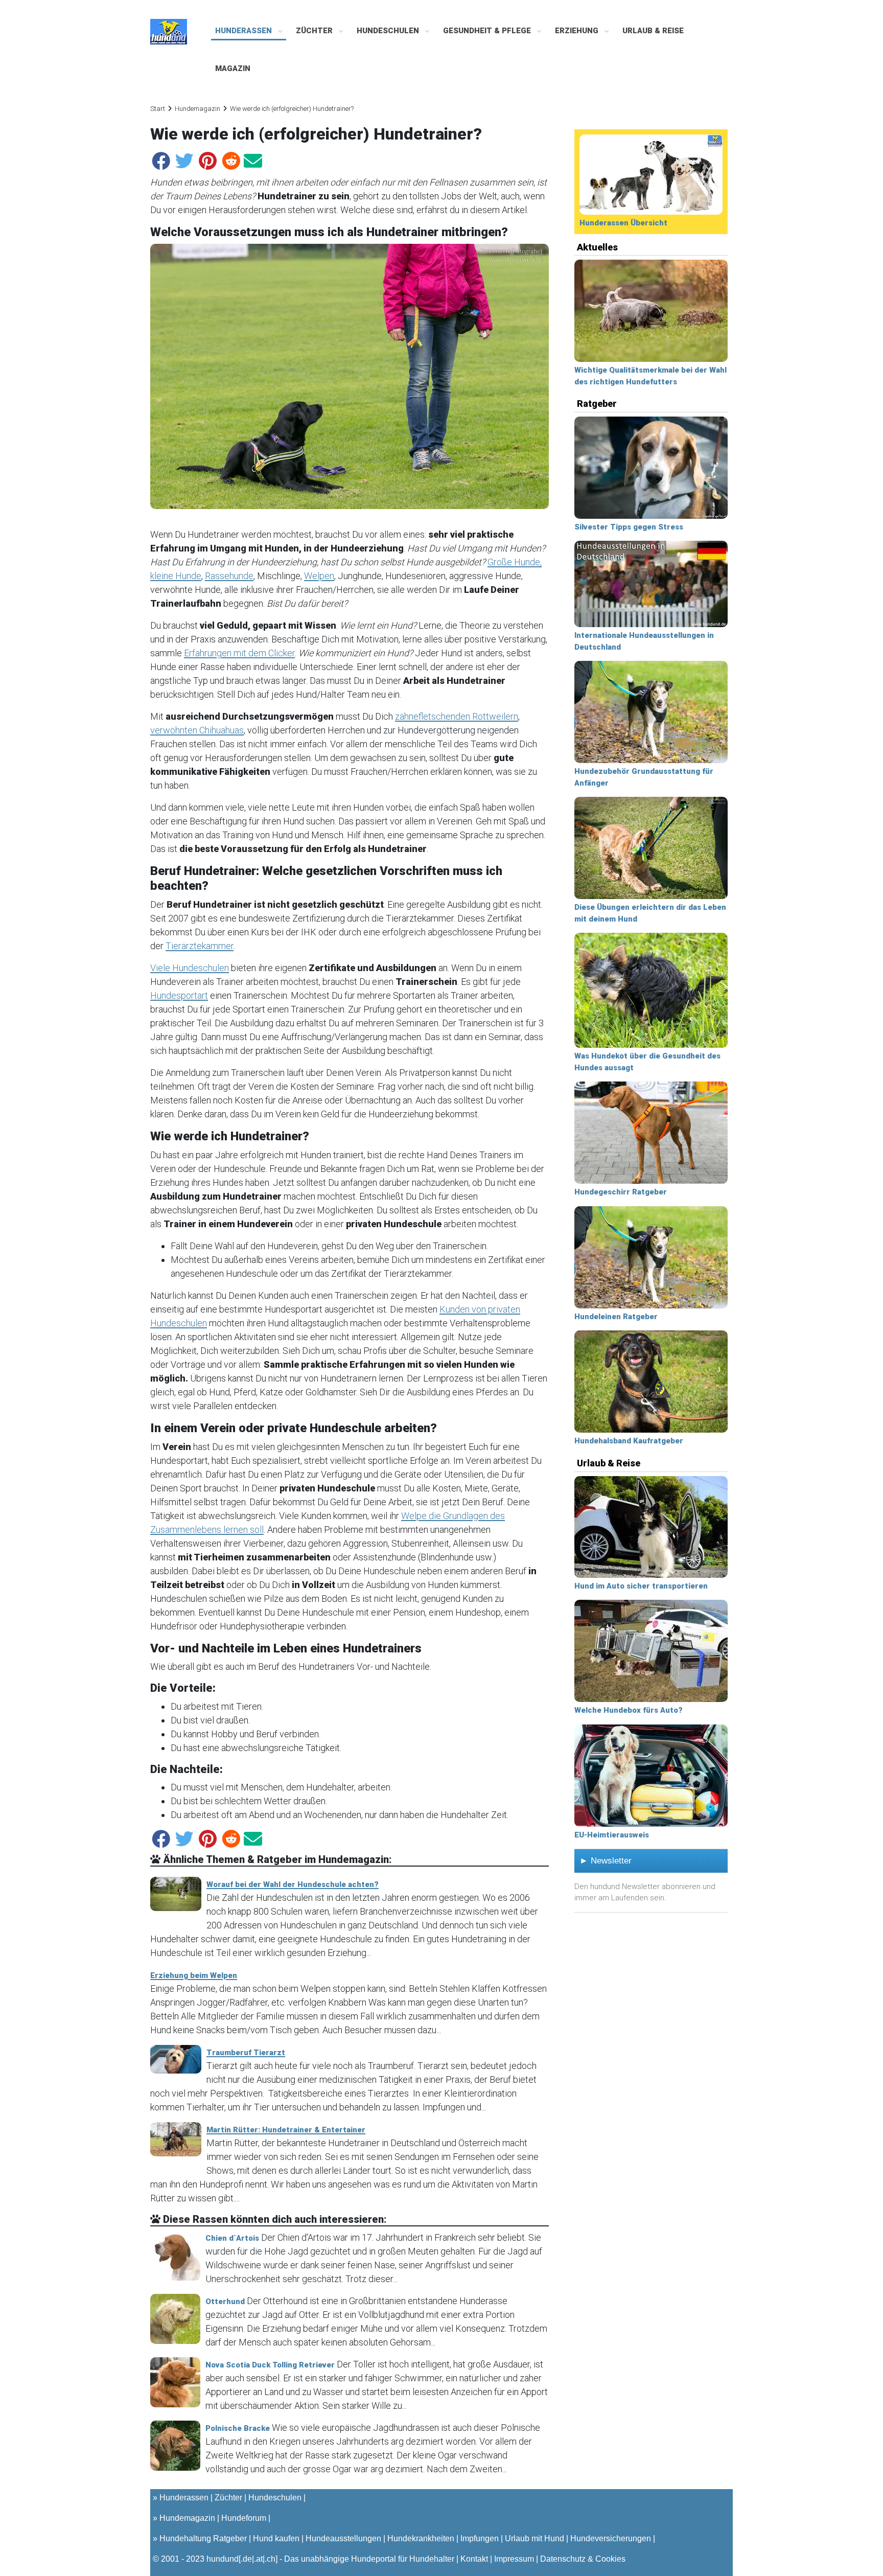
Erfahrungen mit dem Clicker (239, 653)
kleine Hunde (176, 576)
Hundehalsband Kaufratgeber (629, 1441)
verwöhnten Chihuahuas (197, 730)
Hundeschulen (389, 31)
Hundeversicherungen (611, 2538)
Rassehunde (229, 576)
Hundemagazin (197, 109)
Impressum (514, 2559)
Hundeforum (244, 2518)
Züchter (315, 31)
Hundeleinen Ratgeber (616, 1317)
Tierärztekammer (200, 946)
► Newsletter (606, 1861)
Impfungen (480, 2538)
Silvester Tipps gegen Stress (629, 527)
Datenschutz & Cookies (583, 2559)
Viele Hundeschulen (190, 968)
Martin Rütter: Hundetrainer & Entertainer (286, 2130)
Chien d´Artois (232, 2238)
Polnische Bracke (238, 2428)
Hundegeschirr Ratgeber (621, 1192)
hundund (223, 2559)
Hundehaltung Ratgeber (203, 2538)
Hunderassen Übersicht (623, 223)
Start (158, 109)
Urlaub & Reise (653, 31)
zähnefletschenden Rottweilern (457, 716)
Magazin (233, 68)
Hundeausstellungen (343, 2538)
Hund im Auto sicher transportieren (641, 1586)
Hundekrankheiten (421, 2538)
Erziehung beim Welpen (194, 1975)
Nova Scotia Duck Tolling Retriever (270, 2365)
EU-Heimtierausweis (612, 1835)
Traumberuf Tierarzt (246, 2053)
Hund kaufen (276, 2538)
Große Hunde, (515, 562)
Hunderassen (245, 31)
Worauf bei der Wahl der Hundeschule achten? (293, 1884)
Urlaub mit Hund (535, 2538)
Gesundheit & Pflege (488, 31)
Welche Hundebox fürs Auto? (629, 1710)
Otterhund (225, 2302)
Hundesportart (179, 995)
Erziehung (578, 31)
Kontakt (474, 2559)
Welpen (319, 576)
